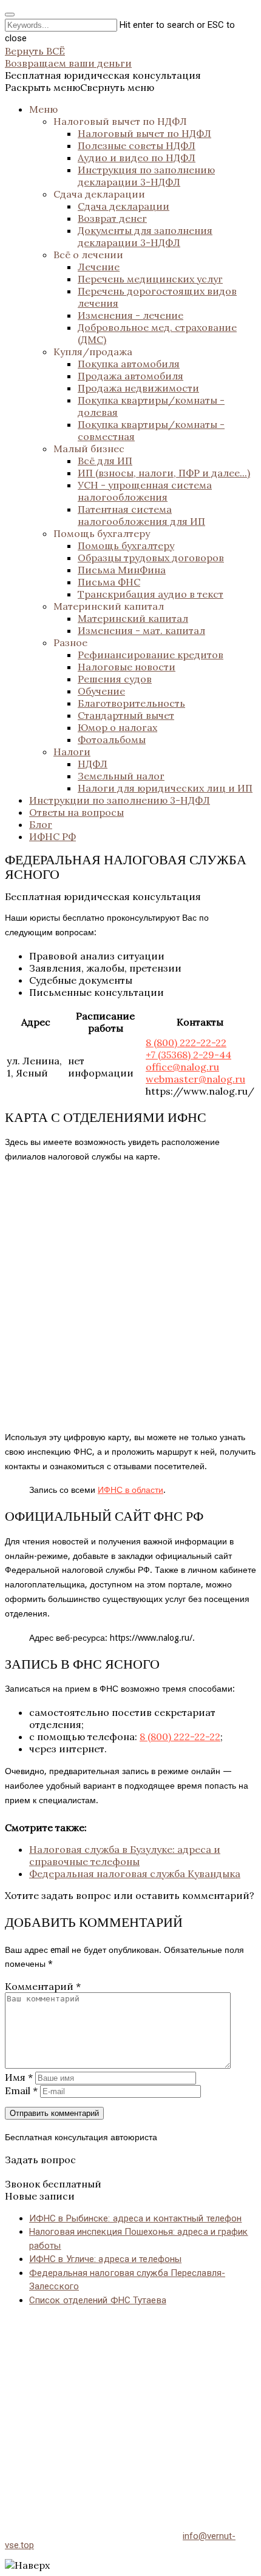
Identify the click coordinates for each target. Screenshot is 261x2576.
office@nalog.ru (182, 1067)
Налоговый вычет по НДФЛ (120, 121)
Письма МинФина (122, 570)
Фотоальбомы (112, 739)
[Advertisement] (130, 2406)
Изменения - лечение (130, 315)
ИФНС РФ (53, 836)
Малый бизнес (89, 449)
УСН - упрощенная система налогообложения (145, 491)
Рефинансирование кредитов (151, 655)
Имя (19, 2077)
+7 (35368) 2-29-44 (188, 1055)
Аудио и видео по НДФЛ (137, 158)
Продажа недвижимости (138, 388)
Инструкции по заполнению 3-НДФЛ (120, 800)
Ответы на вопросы (76, 812)
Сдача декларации (99, 194)
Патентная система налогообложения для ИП (141, 515)
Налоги (72, 752)
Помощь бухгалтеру (102, 533)
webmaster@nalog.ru (195, 1079)
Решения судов (115, 679)
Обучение (101, 691)
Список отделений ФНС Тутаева (98, 2300)
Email (21, 2090)
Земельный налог (121, 776)
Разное (70, 642)
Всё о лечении (88, 255)
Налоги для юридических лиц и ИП (165, 788)
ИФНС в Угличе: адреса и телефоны (105, 2259)
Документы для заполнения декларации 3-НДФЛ (145, 236)
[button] (80, 87)
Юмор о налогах (117, 727)
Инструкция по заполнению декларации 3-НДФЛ (146, 176)
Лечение (99, 267)
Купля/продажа (93, 352)
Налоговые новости (127, 667)
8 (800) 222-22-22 (186, 1043)
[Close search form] (10, 15)
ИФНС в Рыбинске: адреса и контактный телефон (135, 2218)
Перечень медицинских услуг (150, 279)
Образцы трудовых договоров (151, 558)
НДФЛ (93, 764)
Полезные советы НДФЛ (137, 145)
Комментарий (43, 1986)
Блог (41, 824)
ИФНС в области (130, 1490)
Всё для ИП (105, 461)
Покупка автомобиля (129, 364)
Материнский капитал (109, 606)
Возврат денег (112, 218)
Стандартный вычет (126, 715)
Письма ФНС (109, 582)
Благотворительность (131, 703)
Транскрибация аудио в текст (151, 594)
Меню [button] (43, 109)
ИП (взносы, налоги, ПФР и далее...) (164, 473)
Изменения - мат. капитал (141, 630)
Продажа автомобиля (130, 376)
